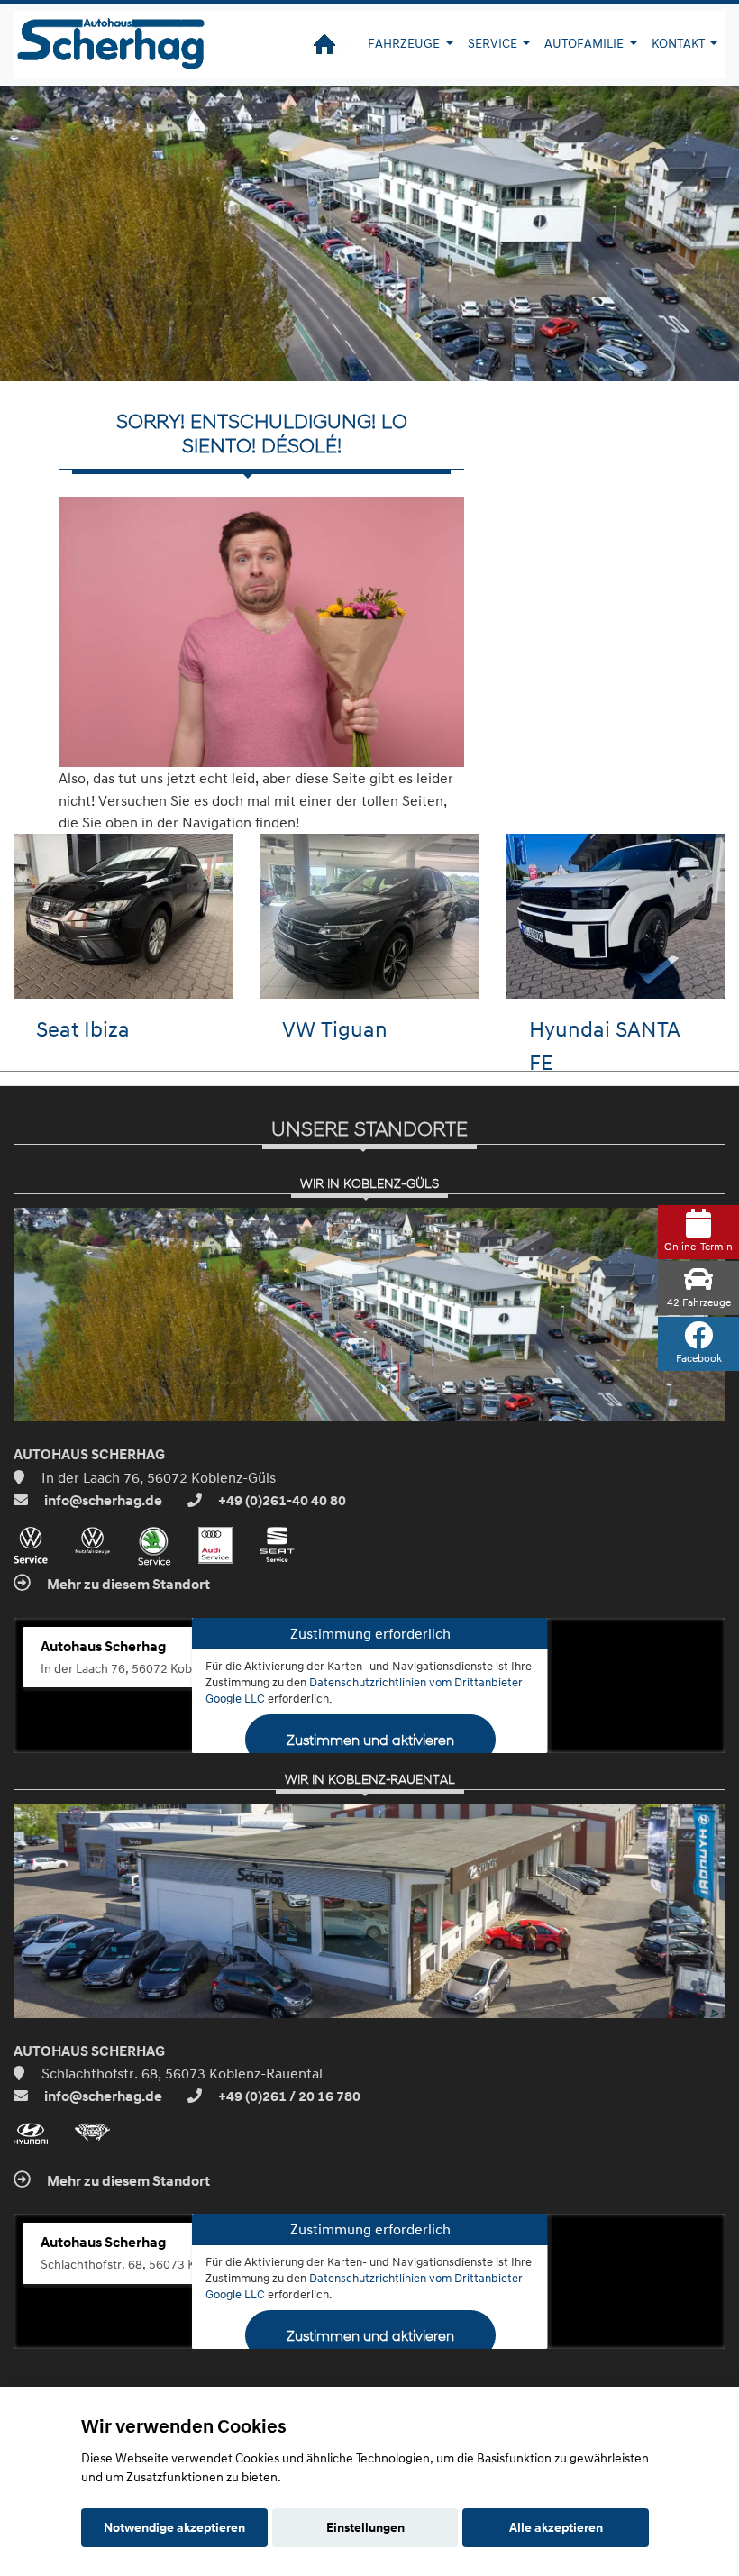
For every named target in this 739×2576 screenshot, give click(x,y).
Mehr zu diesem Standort (127, 1585)
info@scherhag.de (102, 1501)
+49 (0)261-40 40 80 (281, 1501)
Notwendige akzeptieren (174, 2527)
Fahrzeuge (405, 43)
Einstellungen (365, 2527)
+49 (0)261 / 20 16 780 (288, 2096)
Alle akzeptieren (556, 2527)
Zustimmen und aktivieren (369, 1739)
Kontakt (680, 43)
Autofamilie (585, 43)
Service (494, 43)
